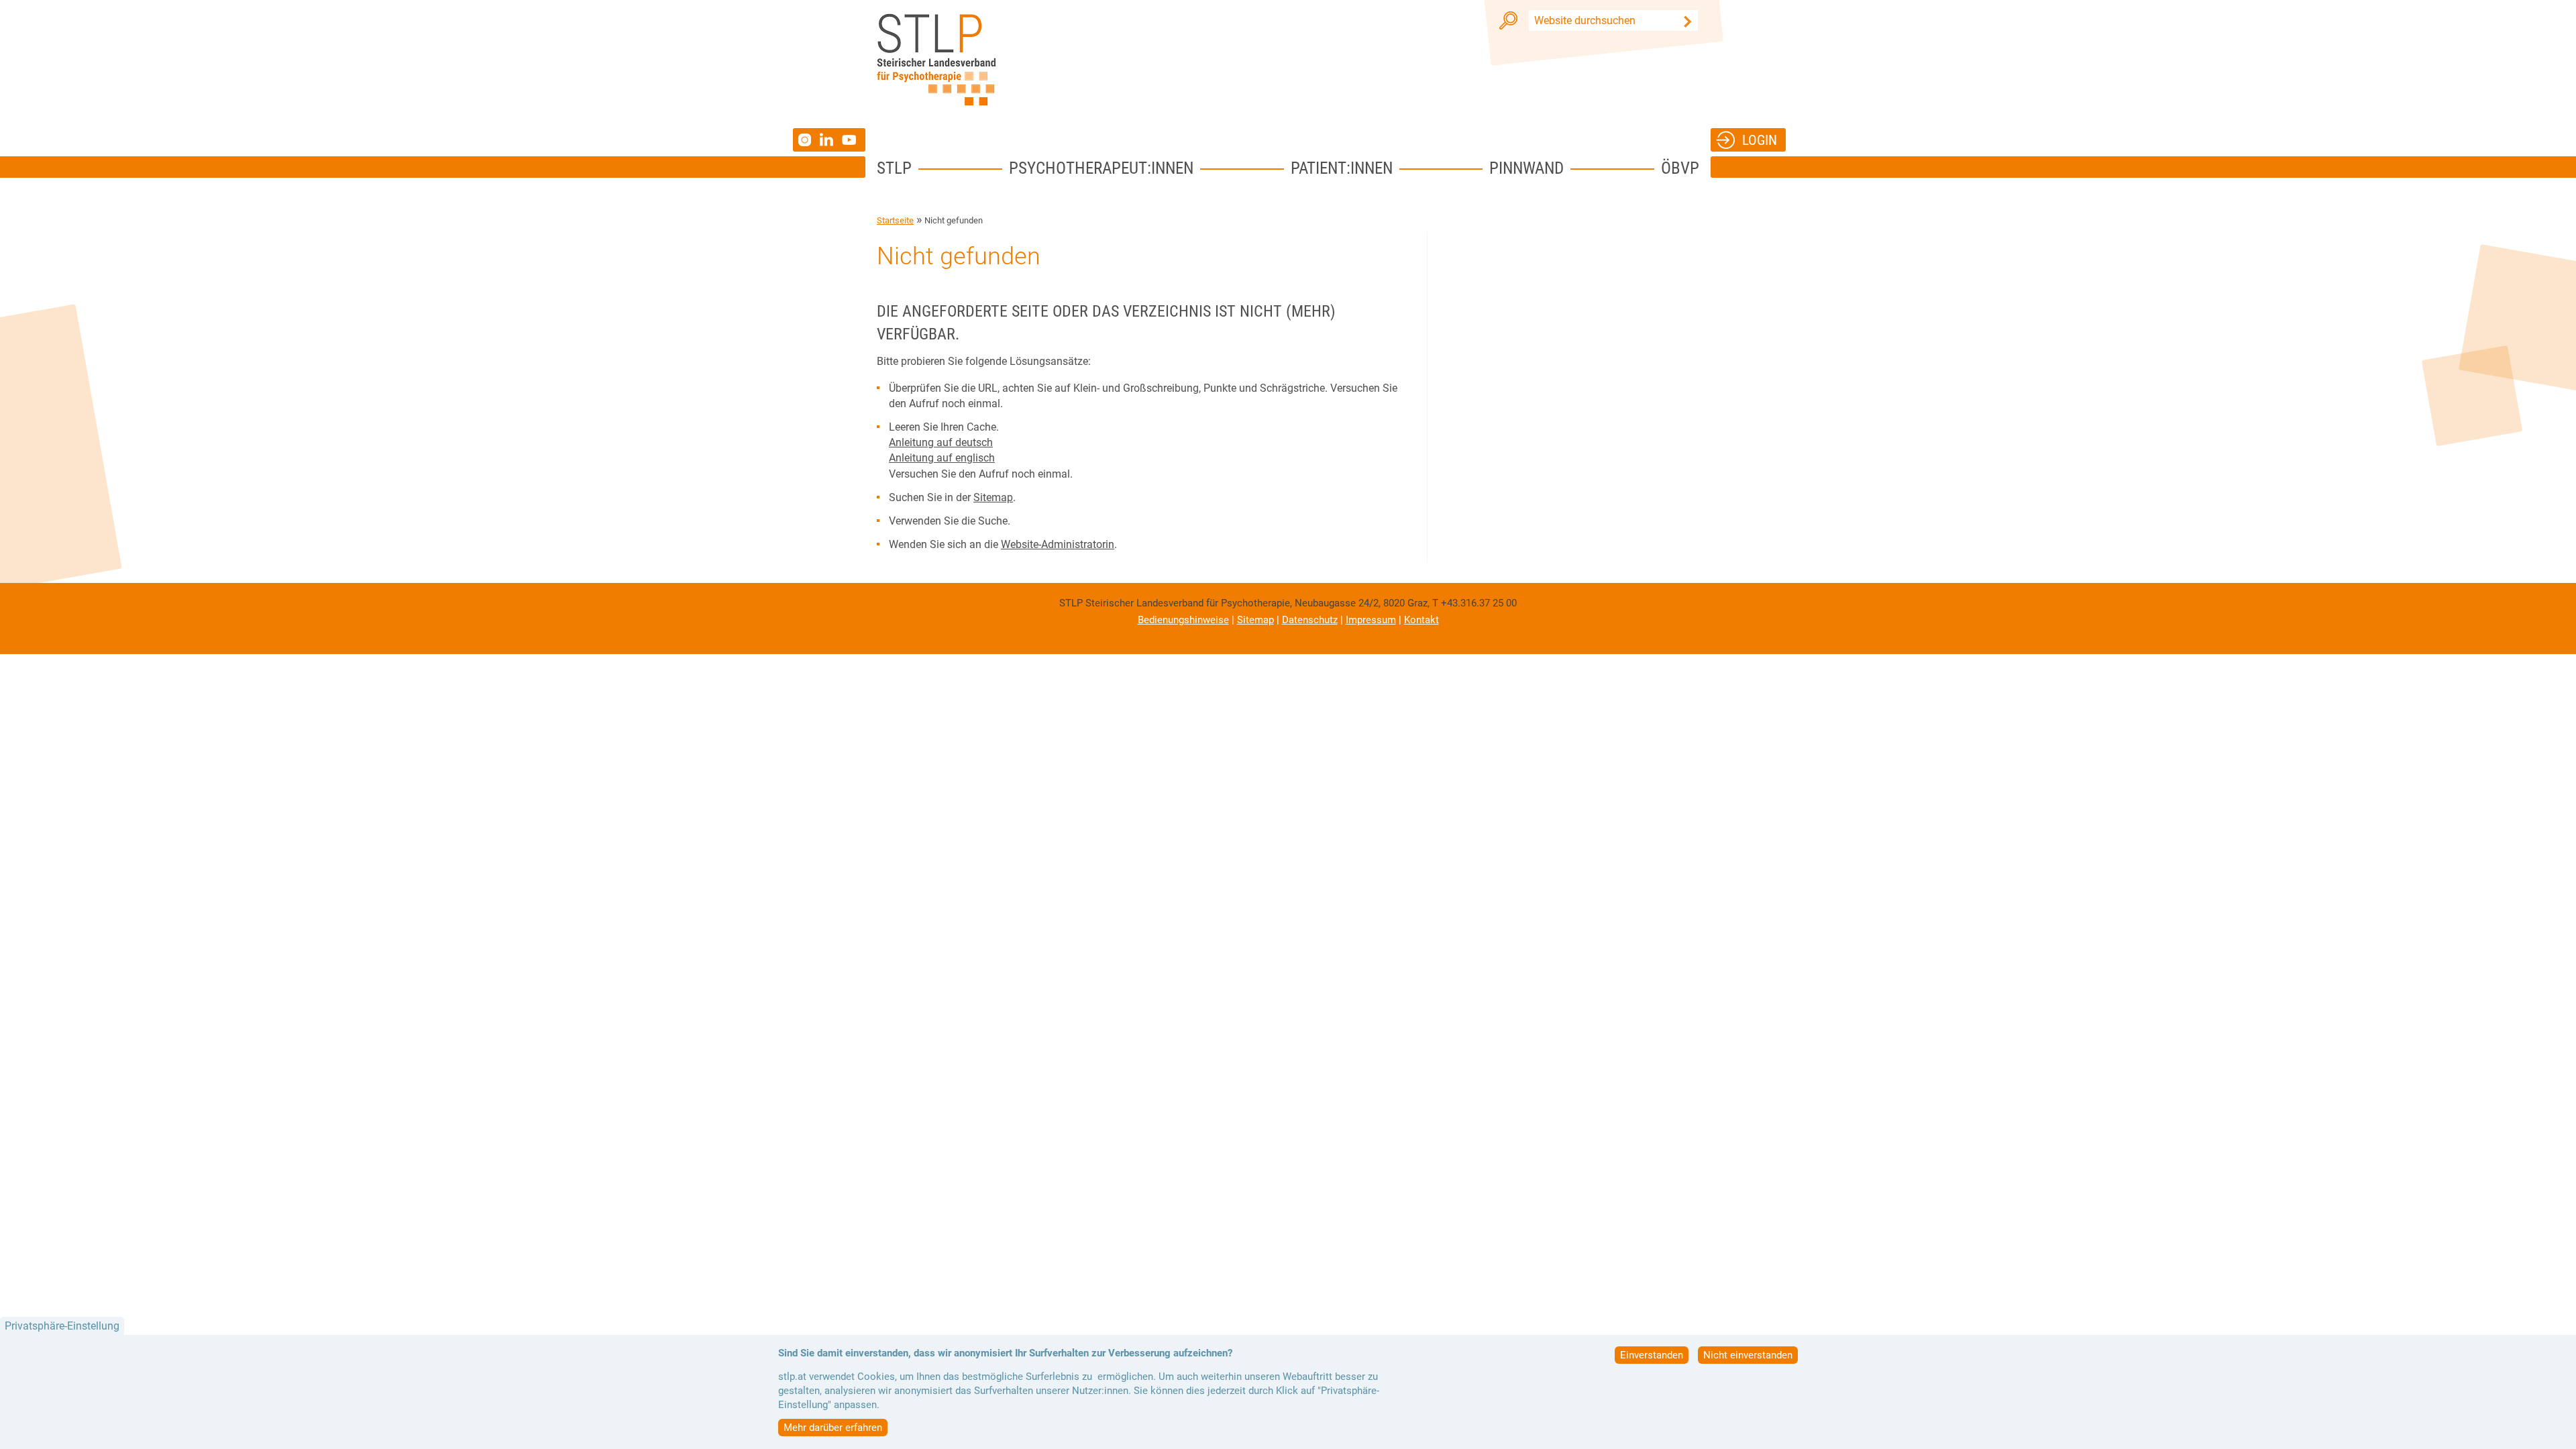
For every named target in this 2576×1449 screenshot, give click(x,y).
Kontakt (1421, 620)
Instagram (806, 140)
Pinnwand (1526, 168)
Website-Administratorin (1058, 544)
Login (1760, 140)
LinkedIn (831, 140)
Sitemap (993, 497)
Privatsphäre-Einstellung (62, 1326)
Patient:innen (1342, 168)
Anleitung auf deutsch (941, 442)
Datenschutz (1310, 620)
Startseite (895, 220)
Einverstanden (1652, 1355)
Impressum (1371, 620)
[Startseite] (936, 60)
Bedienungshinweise (1183, 620)
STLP (894, 168)
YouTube (851, 140)
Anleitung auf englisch (942, 458)
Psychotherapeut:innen (1101, 168)
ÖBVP (1680, 168)
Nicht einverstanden (1748, 1355)
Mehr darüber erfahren (833, 1428)
